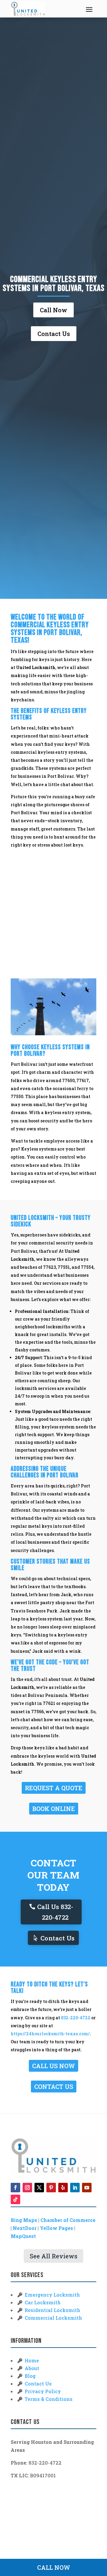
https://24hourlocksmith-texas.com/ (50, 2034)
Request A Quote (54, 1788)
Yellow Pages (56, 2228)
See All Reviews (53, 2256)
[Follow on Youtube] (87, 2188)
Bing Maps (24, 2220)
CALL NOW (54, 2567)
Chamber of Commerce (68, 2220)
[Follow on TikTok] (15, 2199)
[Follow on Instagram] (27, 2188)
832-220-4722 (76, 2018)
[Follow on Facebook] (15, 2188)
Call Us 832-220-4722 (55, 1912)
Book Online (54, 1809)
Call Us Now (53, 2066)
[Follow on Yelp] (63, 2188)
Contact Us (54, 334)
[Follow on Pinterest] (51, 2188)
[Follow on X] (39, 2188)
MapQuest (23, 2236)
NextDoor (25, 2228)
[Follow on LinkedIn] (75, 2188)
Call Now (53, 310)
